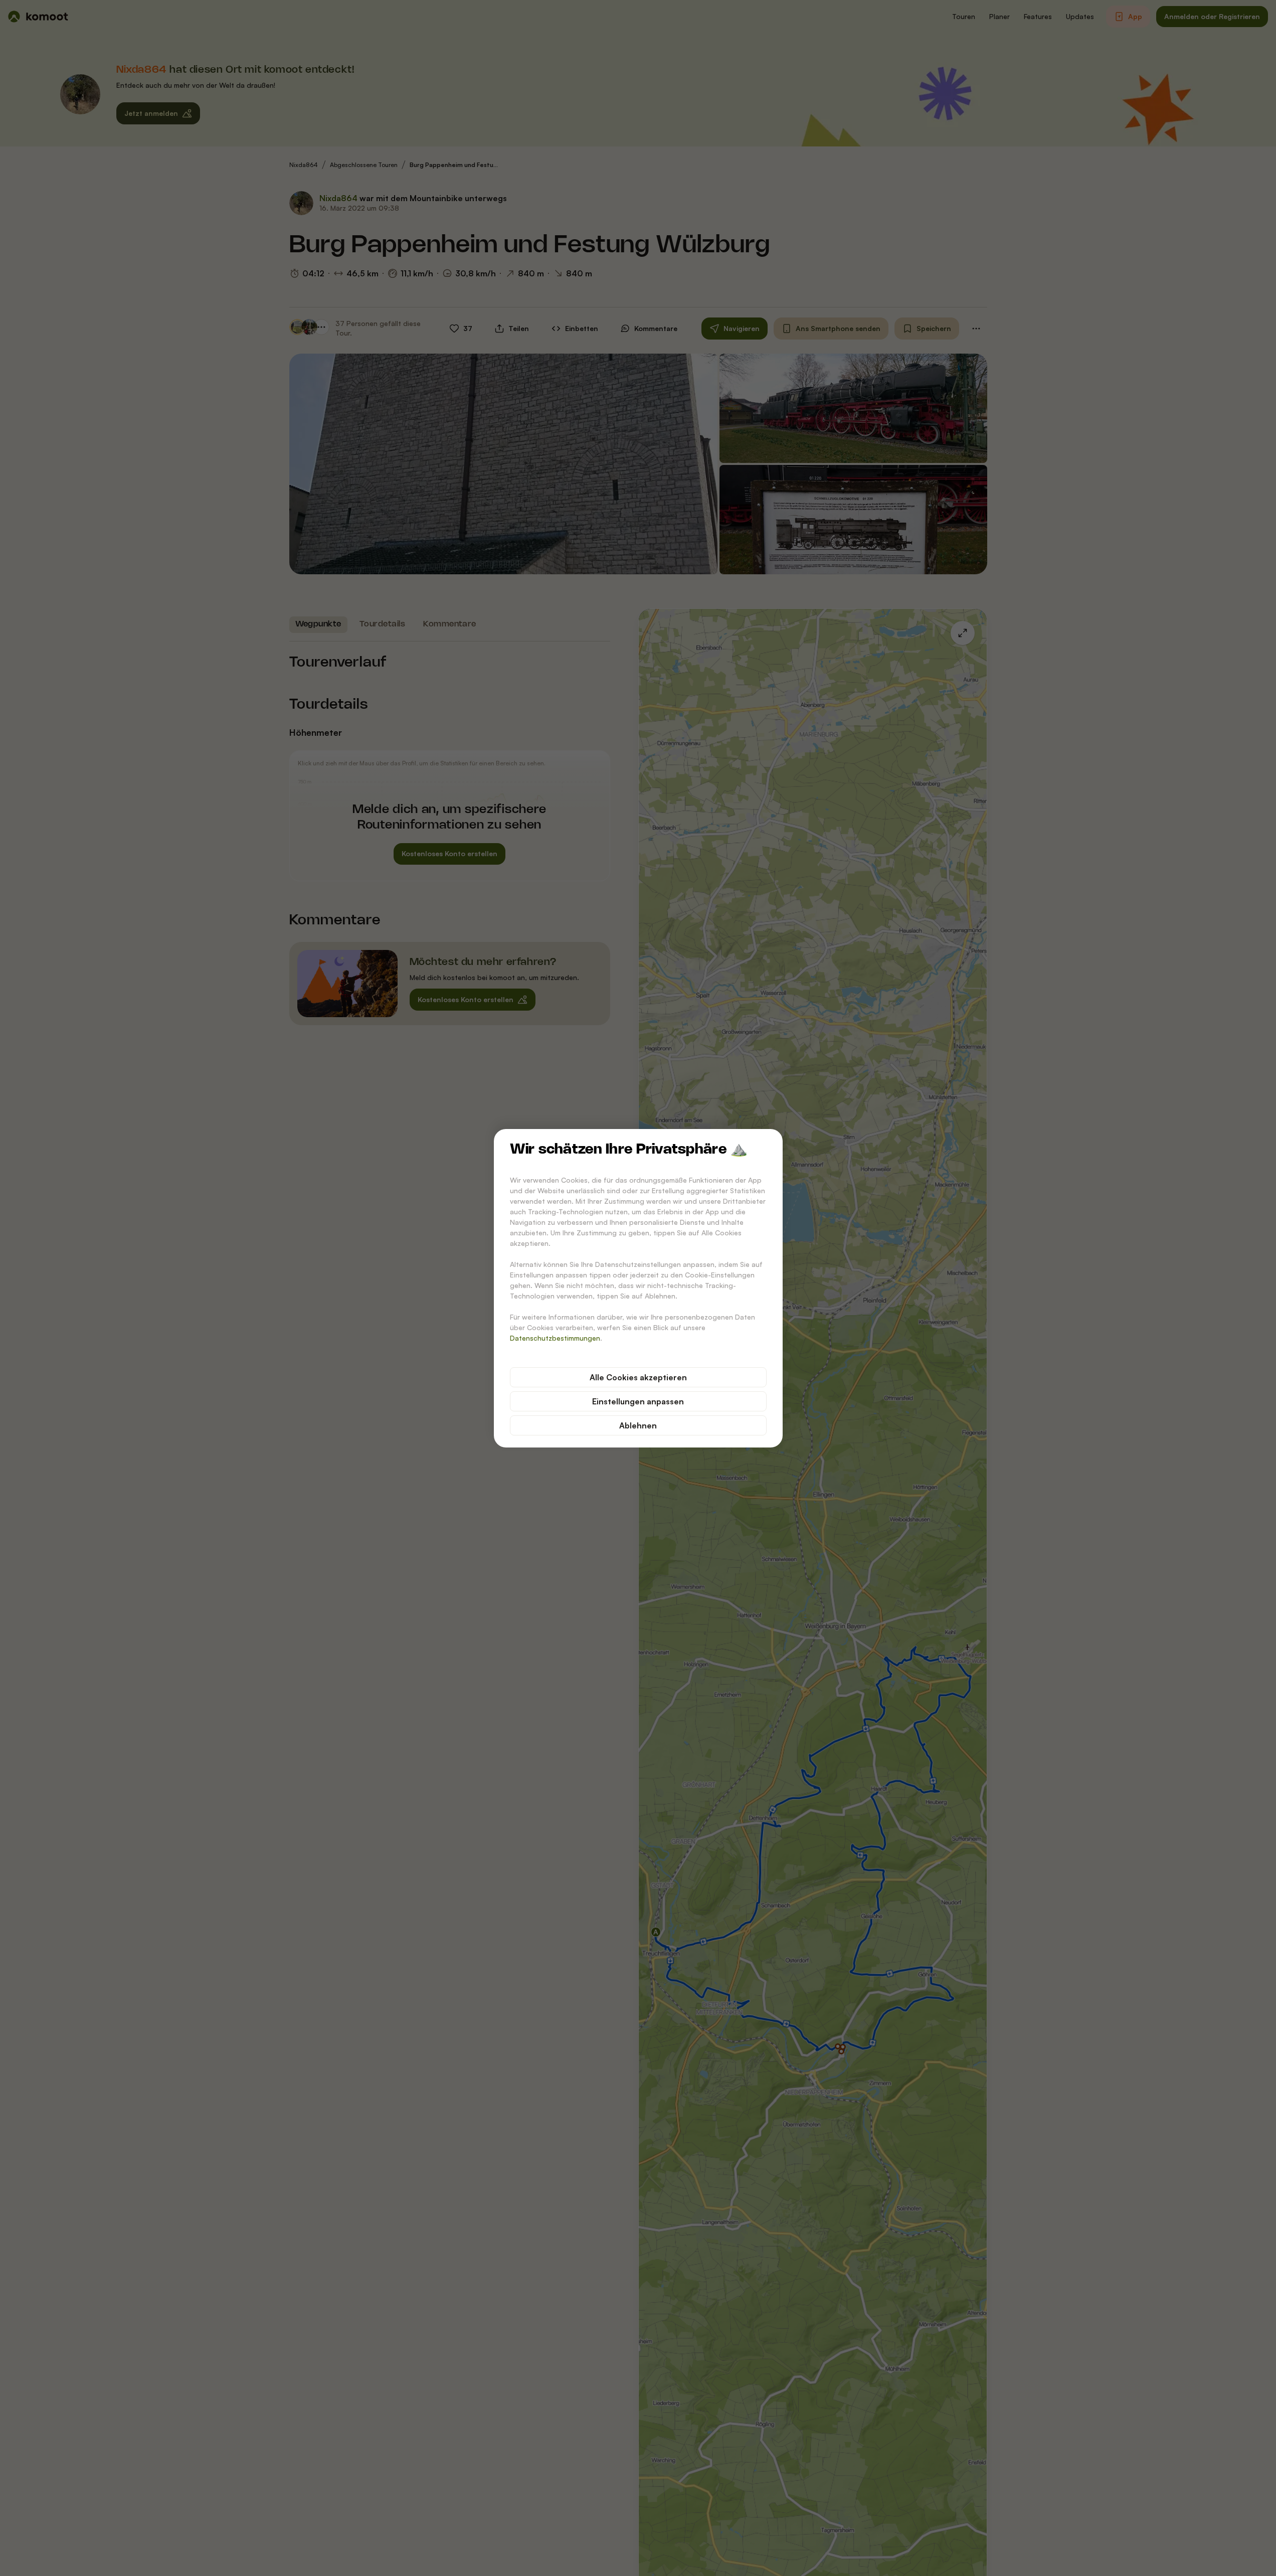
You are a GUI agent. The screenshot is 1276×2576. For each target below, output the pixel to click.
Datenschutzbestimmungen (555, 1338)
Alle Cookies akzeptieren (638, 1377)
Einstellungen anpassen (638, 1401)
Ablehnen (638, 1425)
